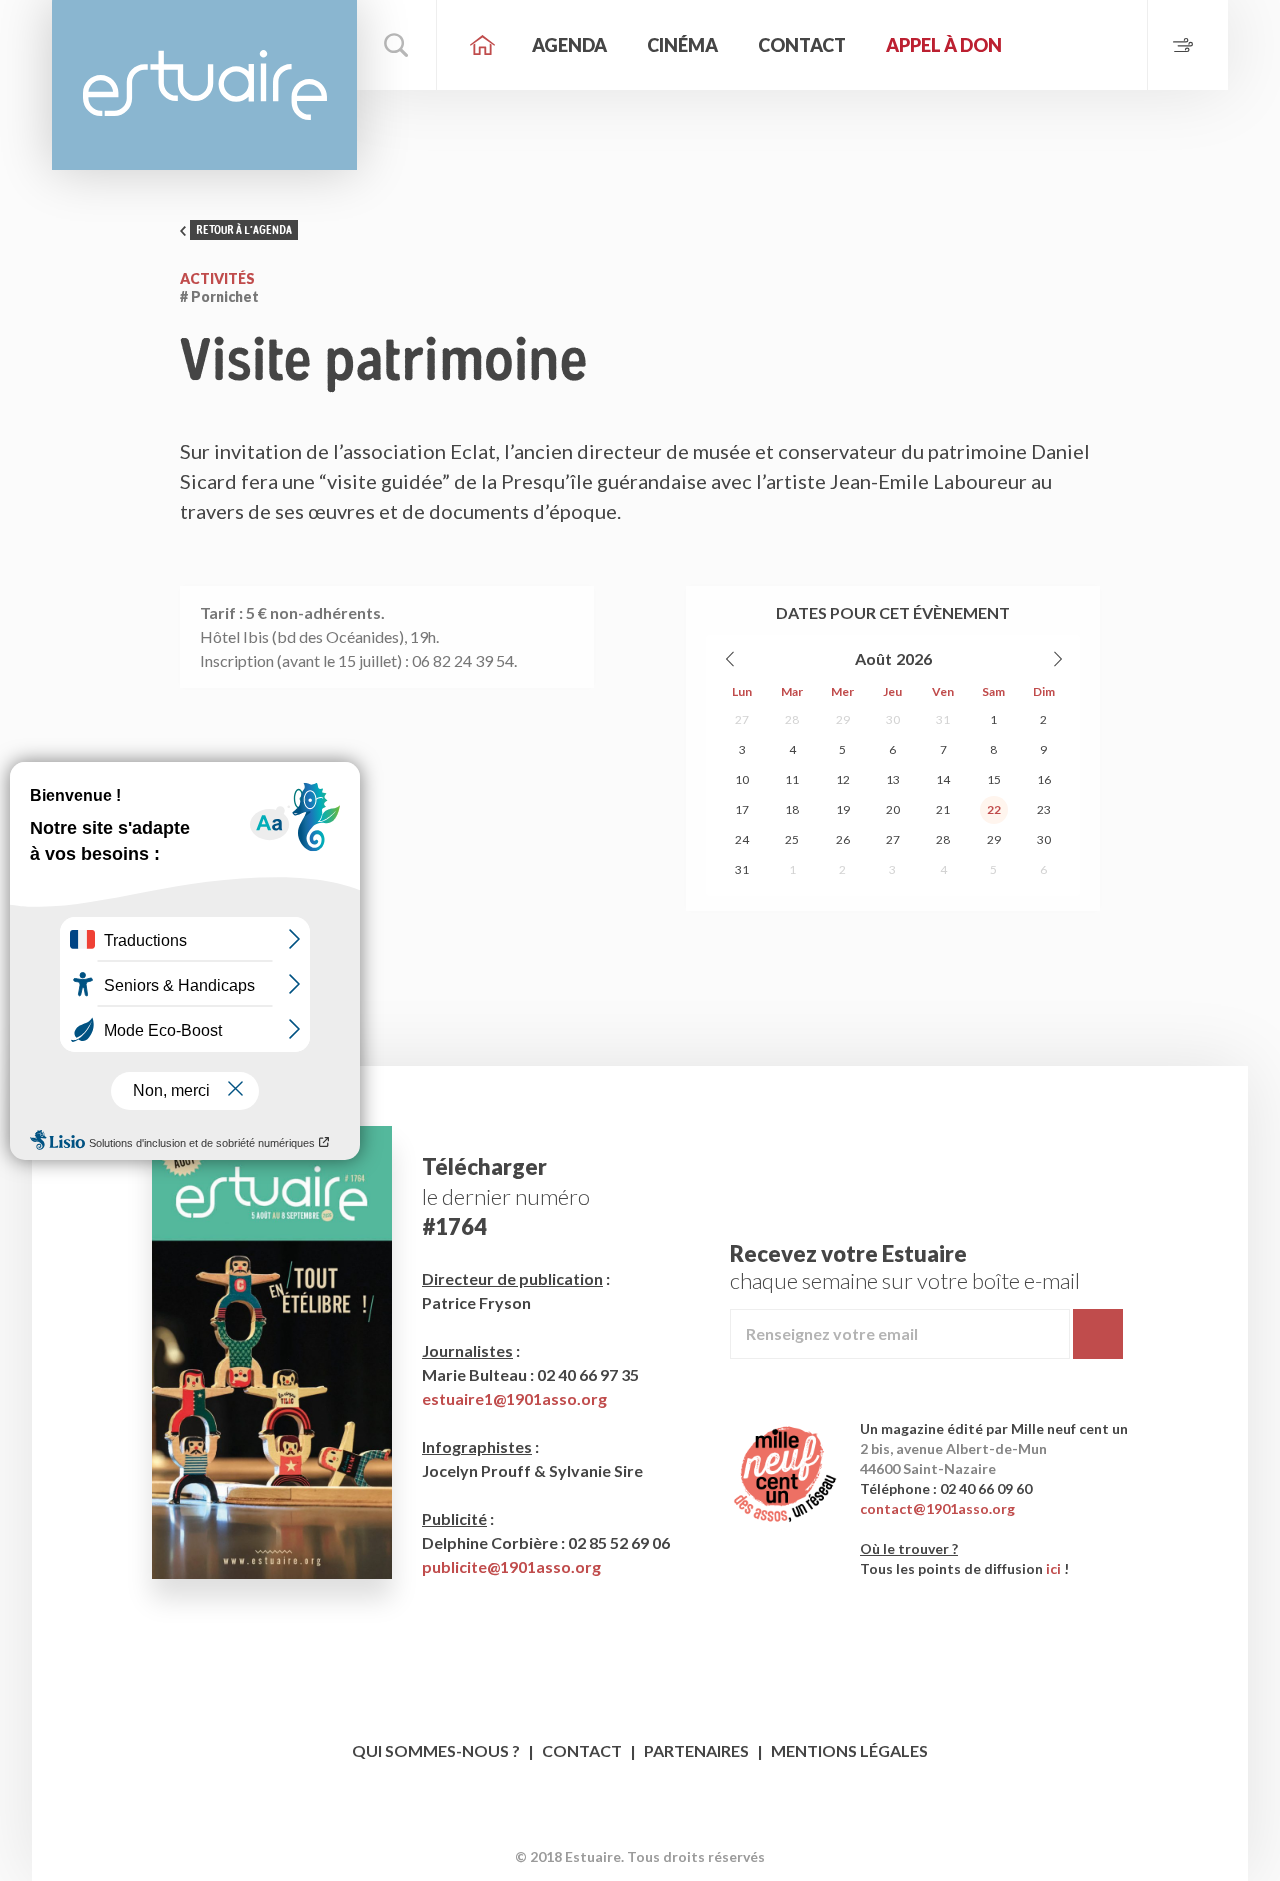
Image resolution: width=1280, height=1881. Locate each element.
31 (943, 719)
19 (843, 809)
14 (943, 779)
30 (893, 719)
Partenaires (696, 1750)
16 (1044, 779)
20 (893, 809)
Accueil (482, 45)
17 (742, 809)
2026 (914, 658)
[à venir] (1187, 45)
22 (994, 809)
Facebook (621, 1825)
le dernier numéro (506, 1196)
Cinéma (682, 45)
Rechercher (397, 45)
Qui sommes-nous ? (436, 1750)
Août (873, 658)
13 (893, 779)
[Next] (1057, 659)
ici (1053, 1568)
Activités (217, 278)
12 (843, 779)
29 (843, 719)
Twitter (659, 1825)
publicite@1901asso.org (511, 1566)
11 (792, 779)
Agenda (569, 45)
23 (1044, 809)
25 (792, 839)
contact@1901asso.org (937, 1508)
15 (994, 779)
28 (792, 719)
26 (843, 839)
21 (943, 809)
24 (742, 839)
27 (742, 719)
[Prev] (731, 659)
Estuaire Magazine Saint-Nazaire (204, 85)
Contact (802, 45)
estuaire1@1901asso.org (514, 1398)
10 (742, 779)
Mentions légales (849, 1750)
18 (792, 809)
